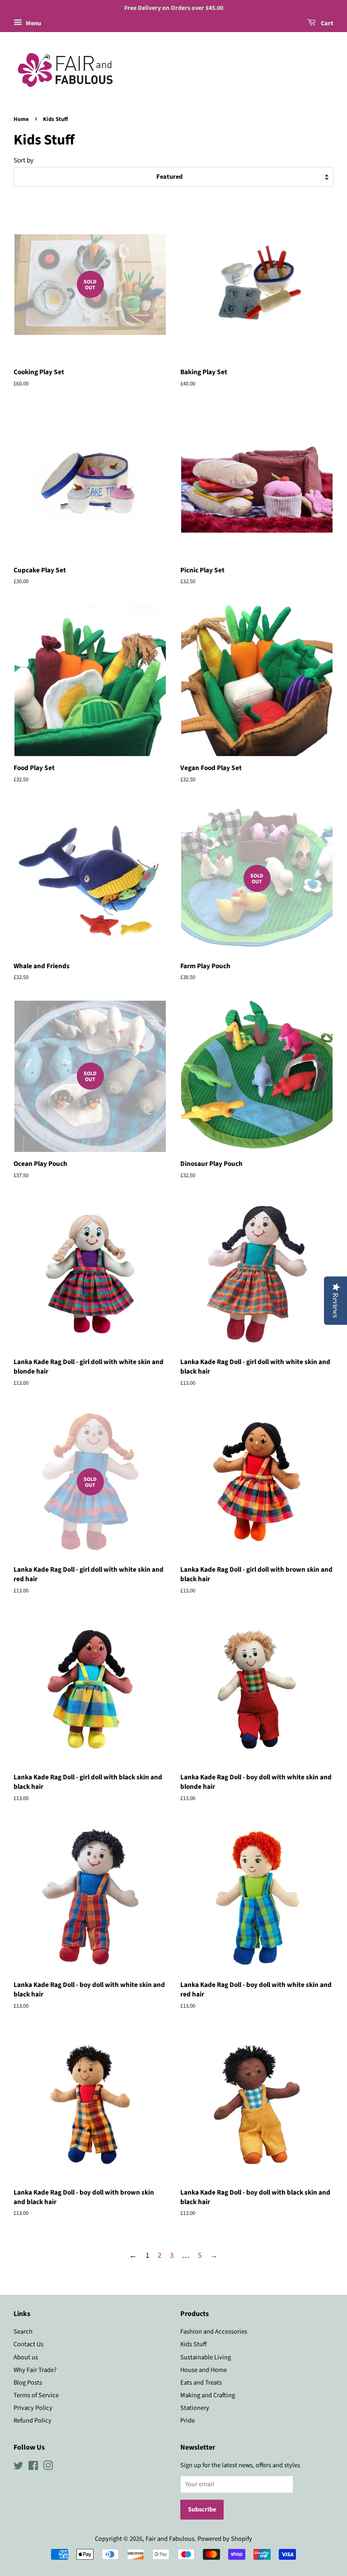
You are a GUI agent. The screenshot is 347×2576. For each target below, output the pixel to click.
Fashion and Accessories (214, 2332)
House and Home (204, 2370)
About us (26, 2357)
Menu (33, 23)
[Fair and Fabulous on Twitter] (19, 2467)
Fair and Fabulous (170, 2539)
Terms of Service (36, 2395)
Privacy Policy (33, 2408)
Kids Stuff (193, 2344)
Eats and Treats (201, 2383)
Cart (326, 23)
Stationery (195, 2408)
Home (21, 119)
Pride (188, 2421)
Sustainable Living (206, 2357)
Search (23, 2332)
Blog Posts (28, 2383)
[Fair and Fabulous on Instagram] (48, 2467)
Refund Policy (33, 2421)
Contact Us (28, 2344)
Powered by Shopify (225, 2539)
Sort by (23, 160)
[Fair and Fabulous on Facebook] (33, 2467)
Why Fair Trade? (35, 2370)
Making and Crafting (208, 2395)
